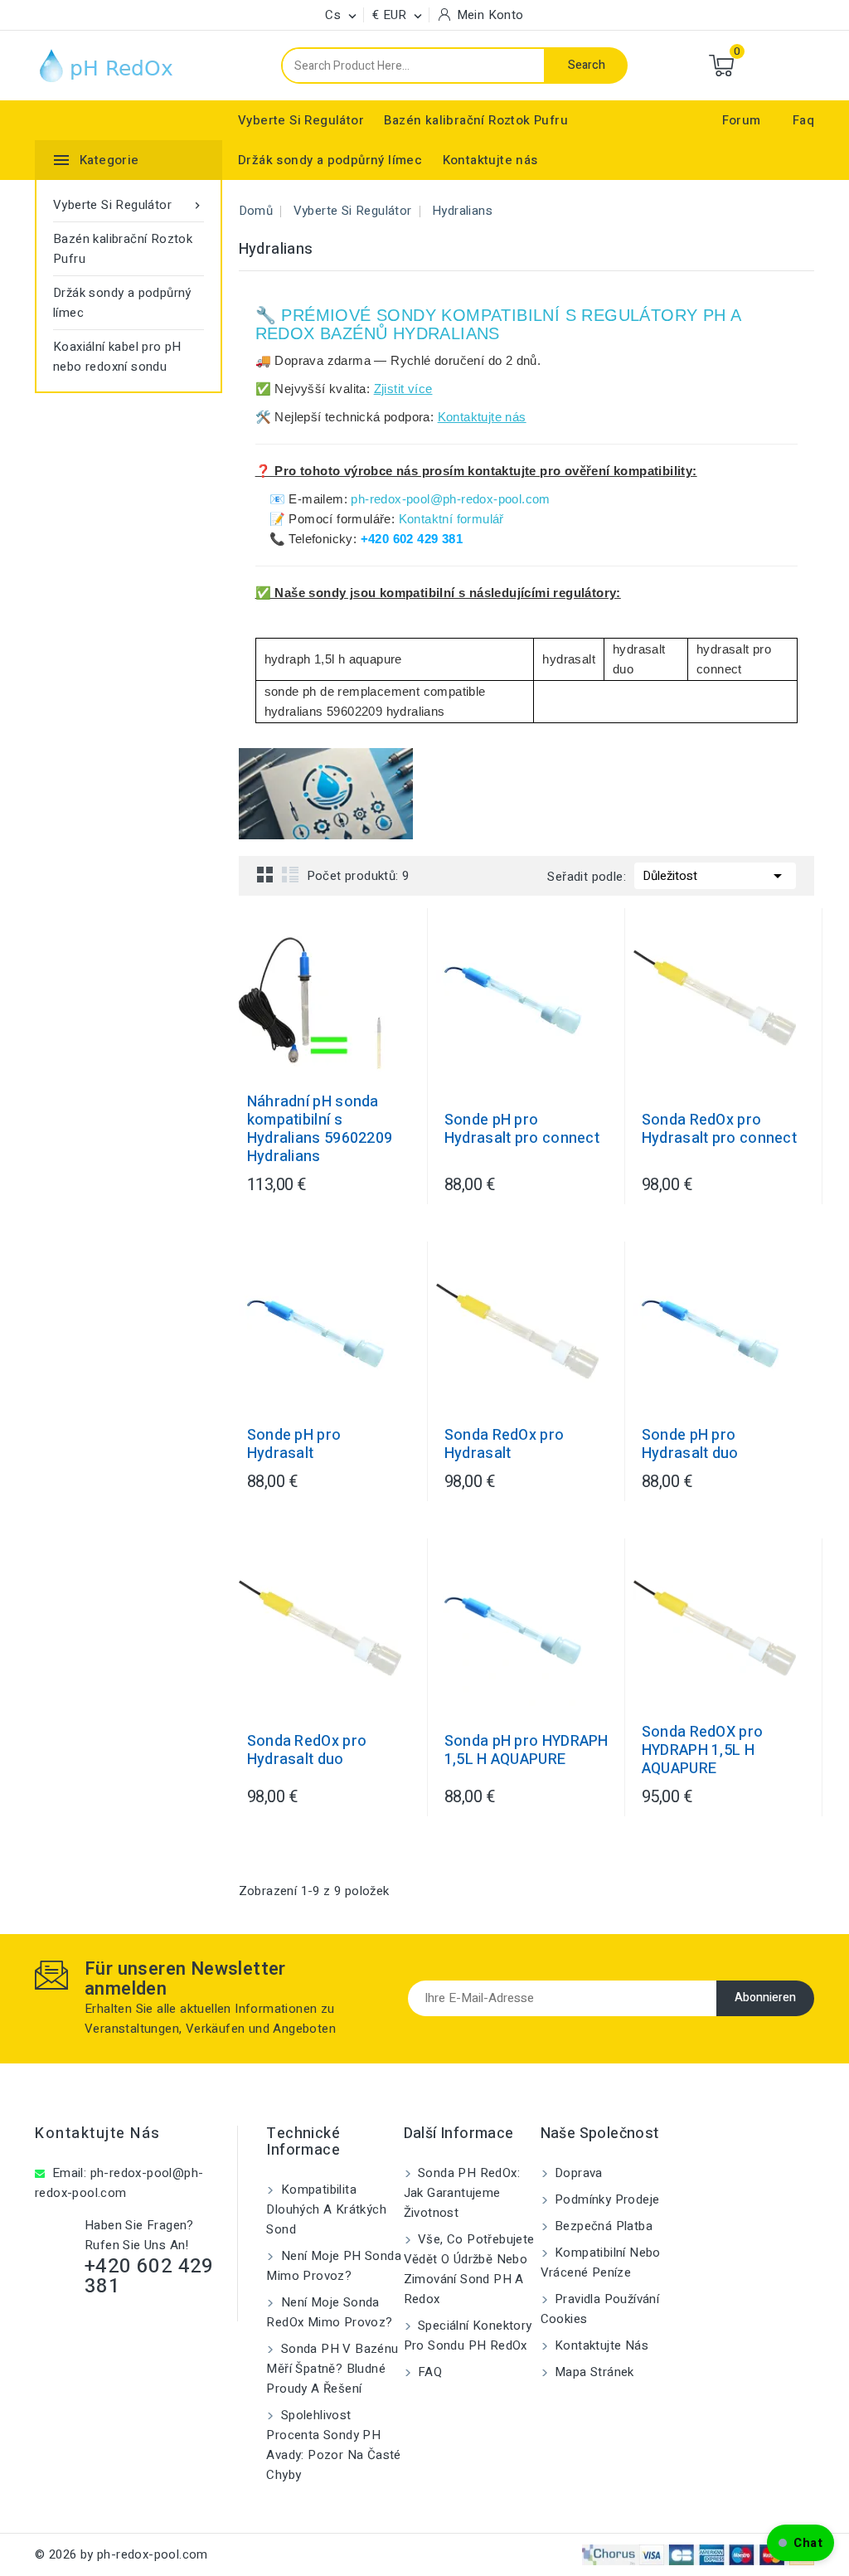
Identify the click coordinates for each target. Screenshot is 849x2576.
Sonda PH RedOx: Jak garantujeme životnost (462, 2193)
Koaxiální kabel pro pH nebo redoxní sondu (117, 357)
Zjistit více (403, 389)
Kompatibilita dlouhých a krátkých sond (326, 2209)
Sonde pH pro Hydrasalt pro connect (522, 1130)
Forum (742, 120)
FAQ (429, 2372)
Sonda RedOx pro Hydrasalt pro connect (719, 1130)
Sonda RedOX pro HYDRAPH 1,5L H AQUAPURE (703, 1751)
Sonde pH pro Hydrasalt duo (690, 1445)
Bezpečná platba (602, 2226)
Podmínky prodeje (606, 2199)
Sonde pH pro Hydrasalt (294, 1445)
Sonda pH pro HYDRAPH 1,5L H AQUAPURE (526, 1751)
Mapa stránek (593, 2372)
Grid (265, 874)
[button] (800, 2543)
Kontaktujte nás (490, 160)
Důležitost (715, 876)
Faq (803, 120)
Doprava (577, 2173)
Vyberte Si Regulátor (301, 120)
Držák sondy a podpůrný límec (330, 160)
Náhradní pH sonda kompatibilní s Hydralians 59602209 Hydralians (320, 1130)
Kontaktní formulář (451, 519)
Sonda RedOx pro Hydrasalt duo (307, 1751)
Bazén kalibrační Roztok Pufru (476, 120)
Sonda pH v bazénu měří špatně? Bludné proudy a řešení (332, 2369)
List (290, 874)
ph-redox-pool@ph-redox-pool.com (450, 499)
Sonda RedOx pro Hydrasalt (505, 1445)
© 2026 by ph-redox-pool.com (121, 2554)
